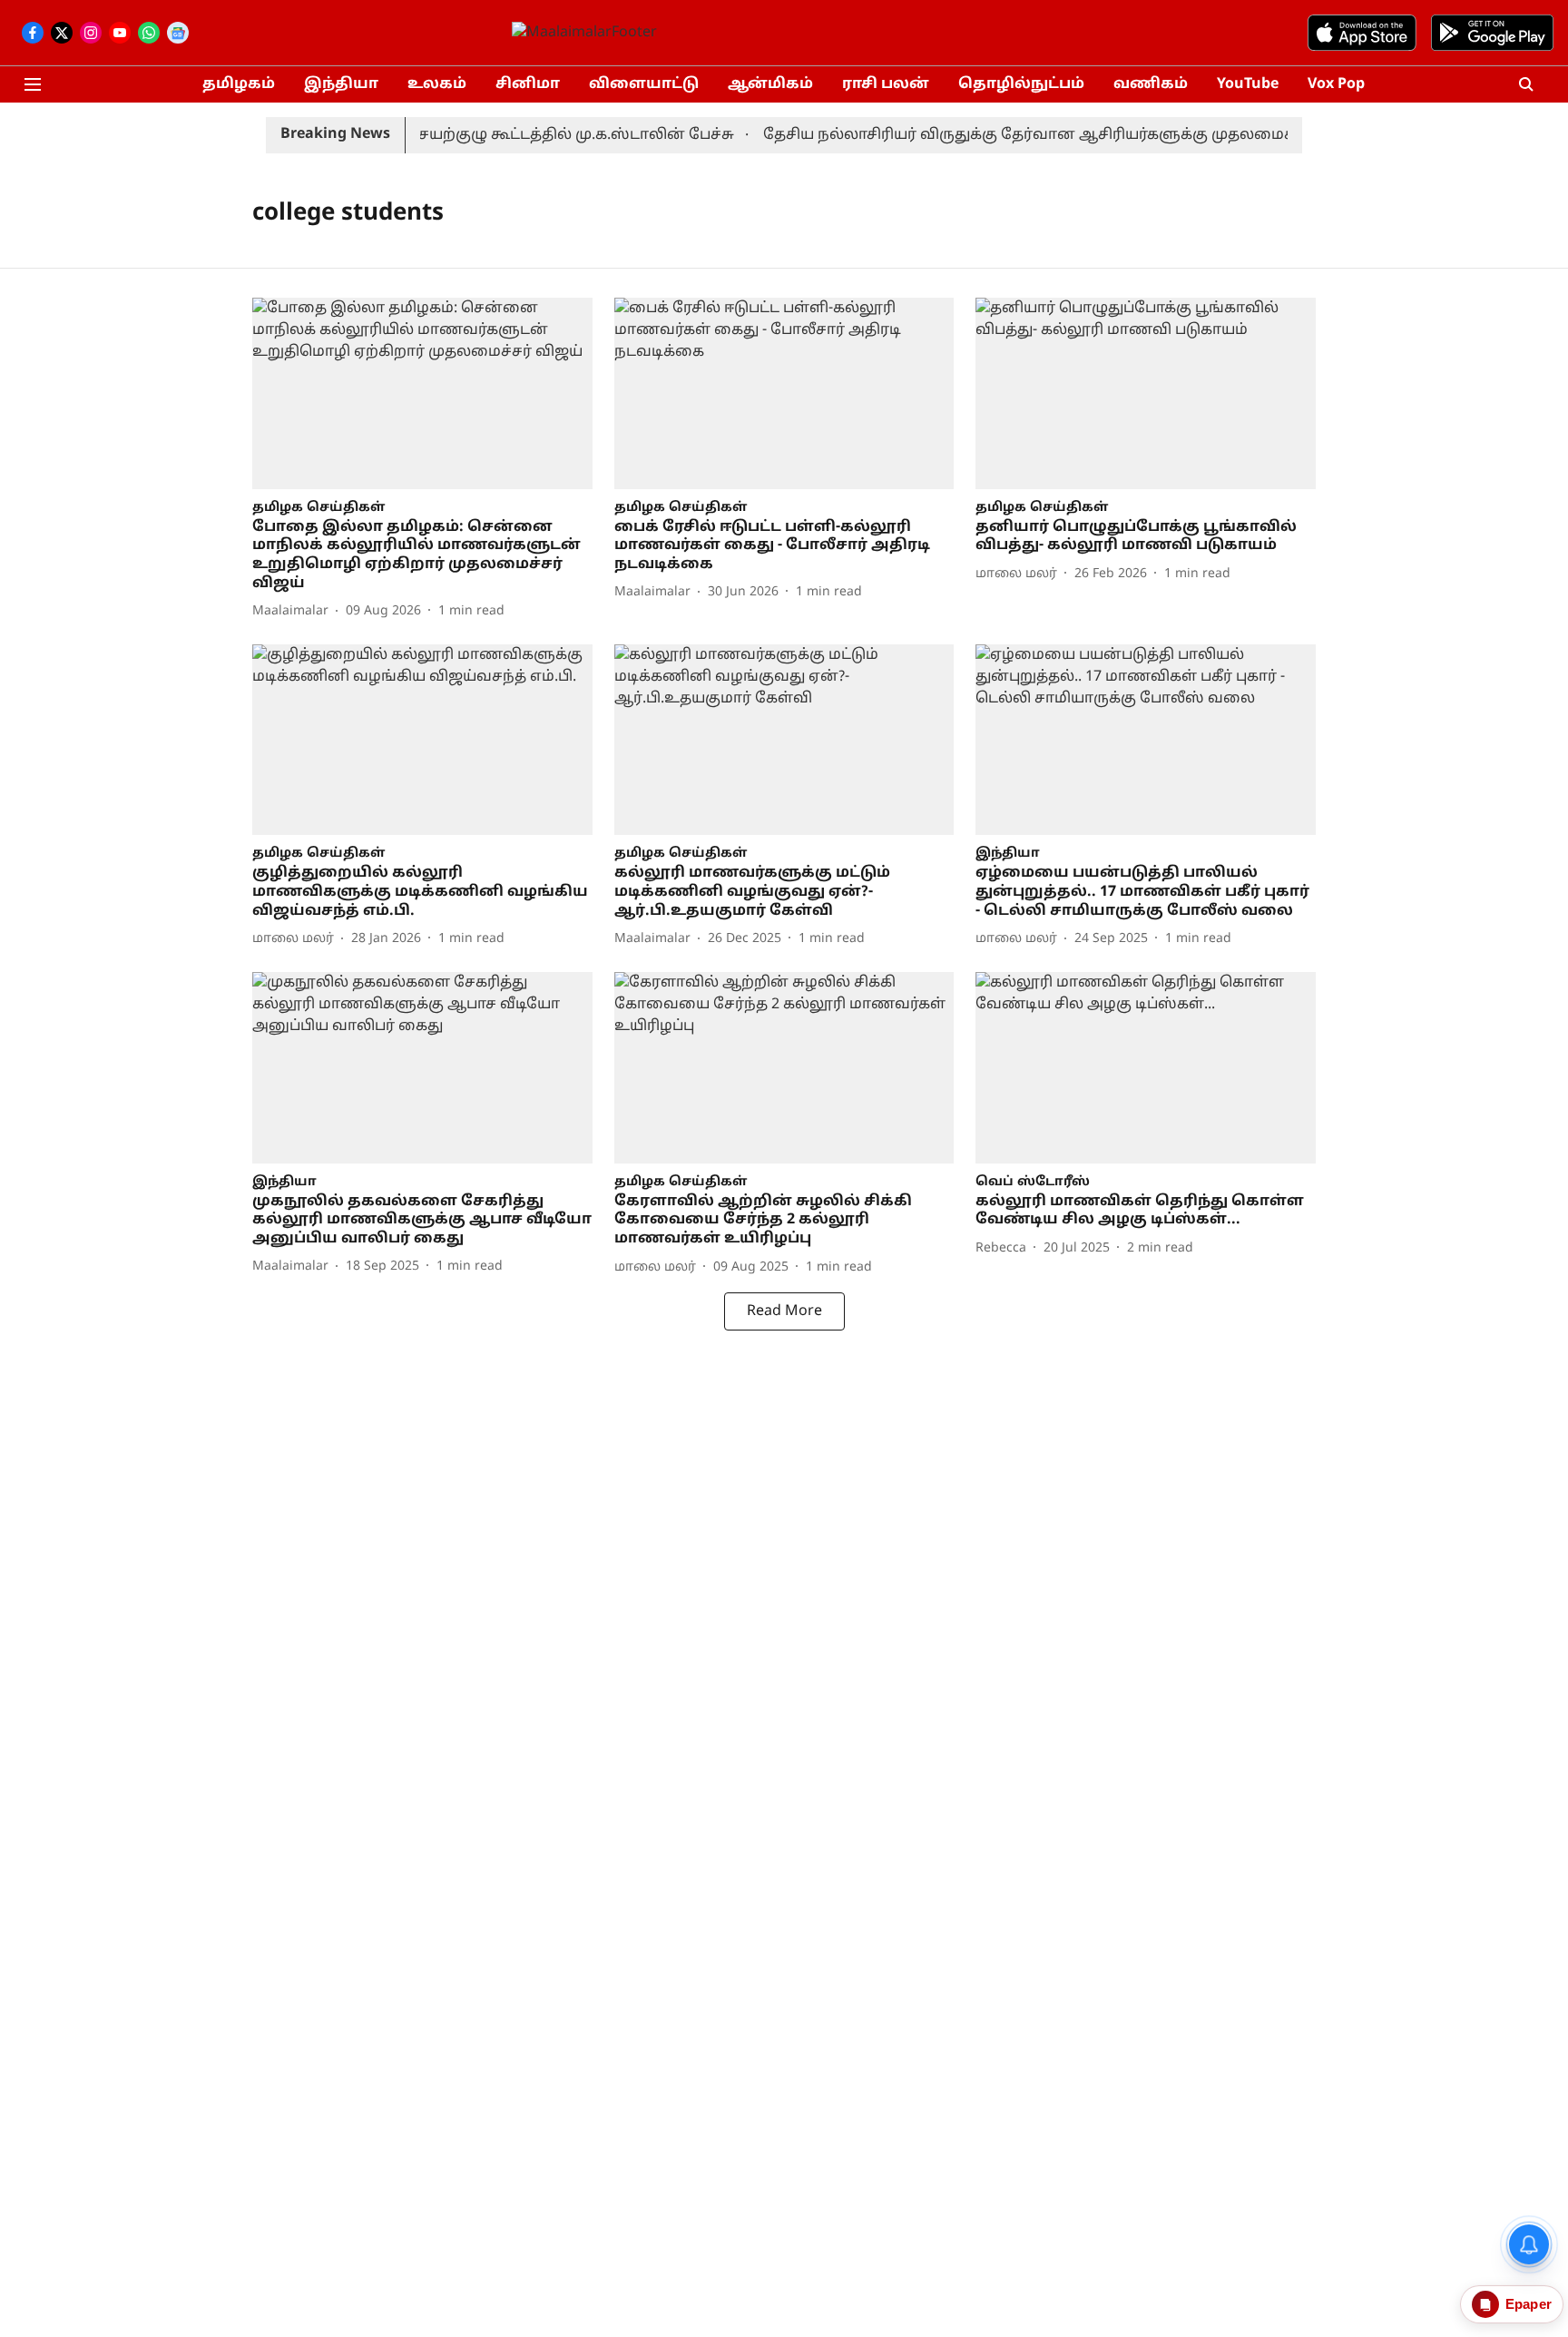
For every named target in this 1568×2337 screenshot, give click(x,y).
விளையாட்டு (644, 84)
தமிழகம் (239, 84)
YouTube (1248, 84)
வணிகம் (1151, 84)
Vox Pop (1336, 84)
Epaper (1529, 2304)
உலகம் (437, 84)
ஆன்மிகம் (770, 84)
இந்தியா (341, 84)
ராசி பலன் (886, 84)
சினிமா (528, 84)
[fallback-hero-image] (422, 393)
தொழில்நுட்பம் (1021, 84)
